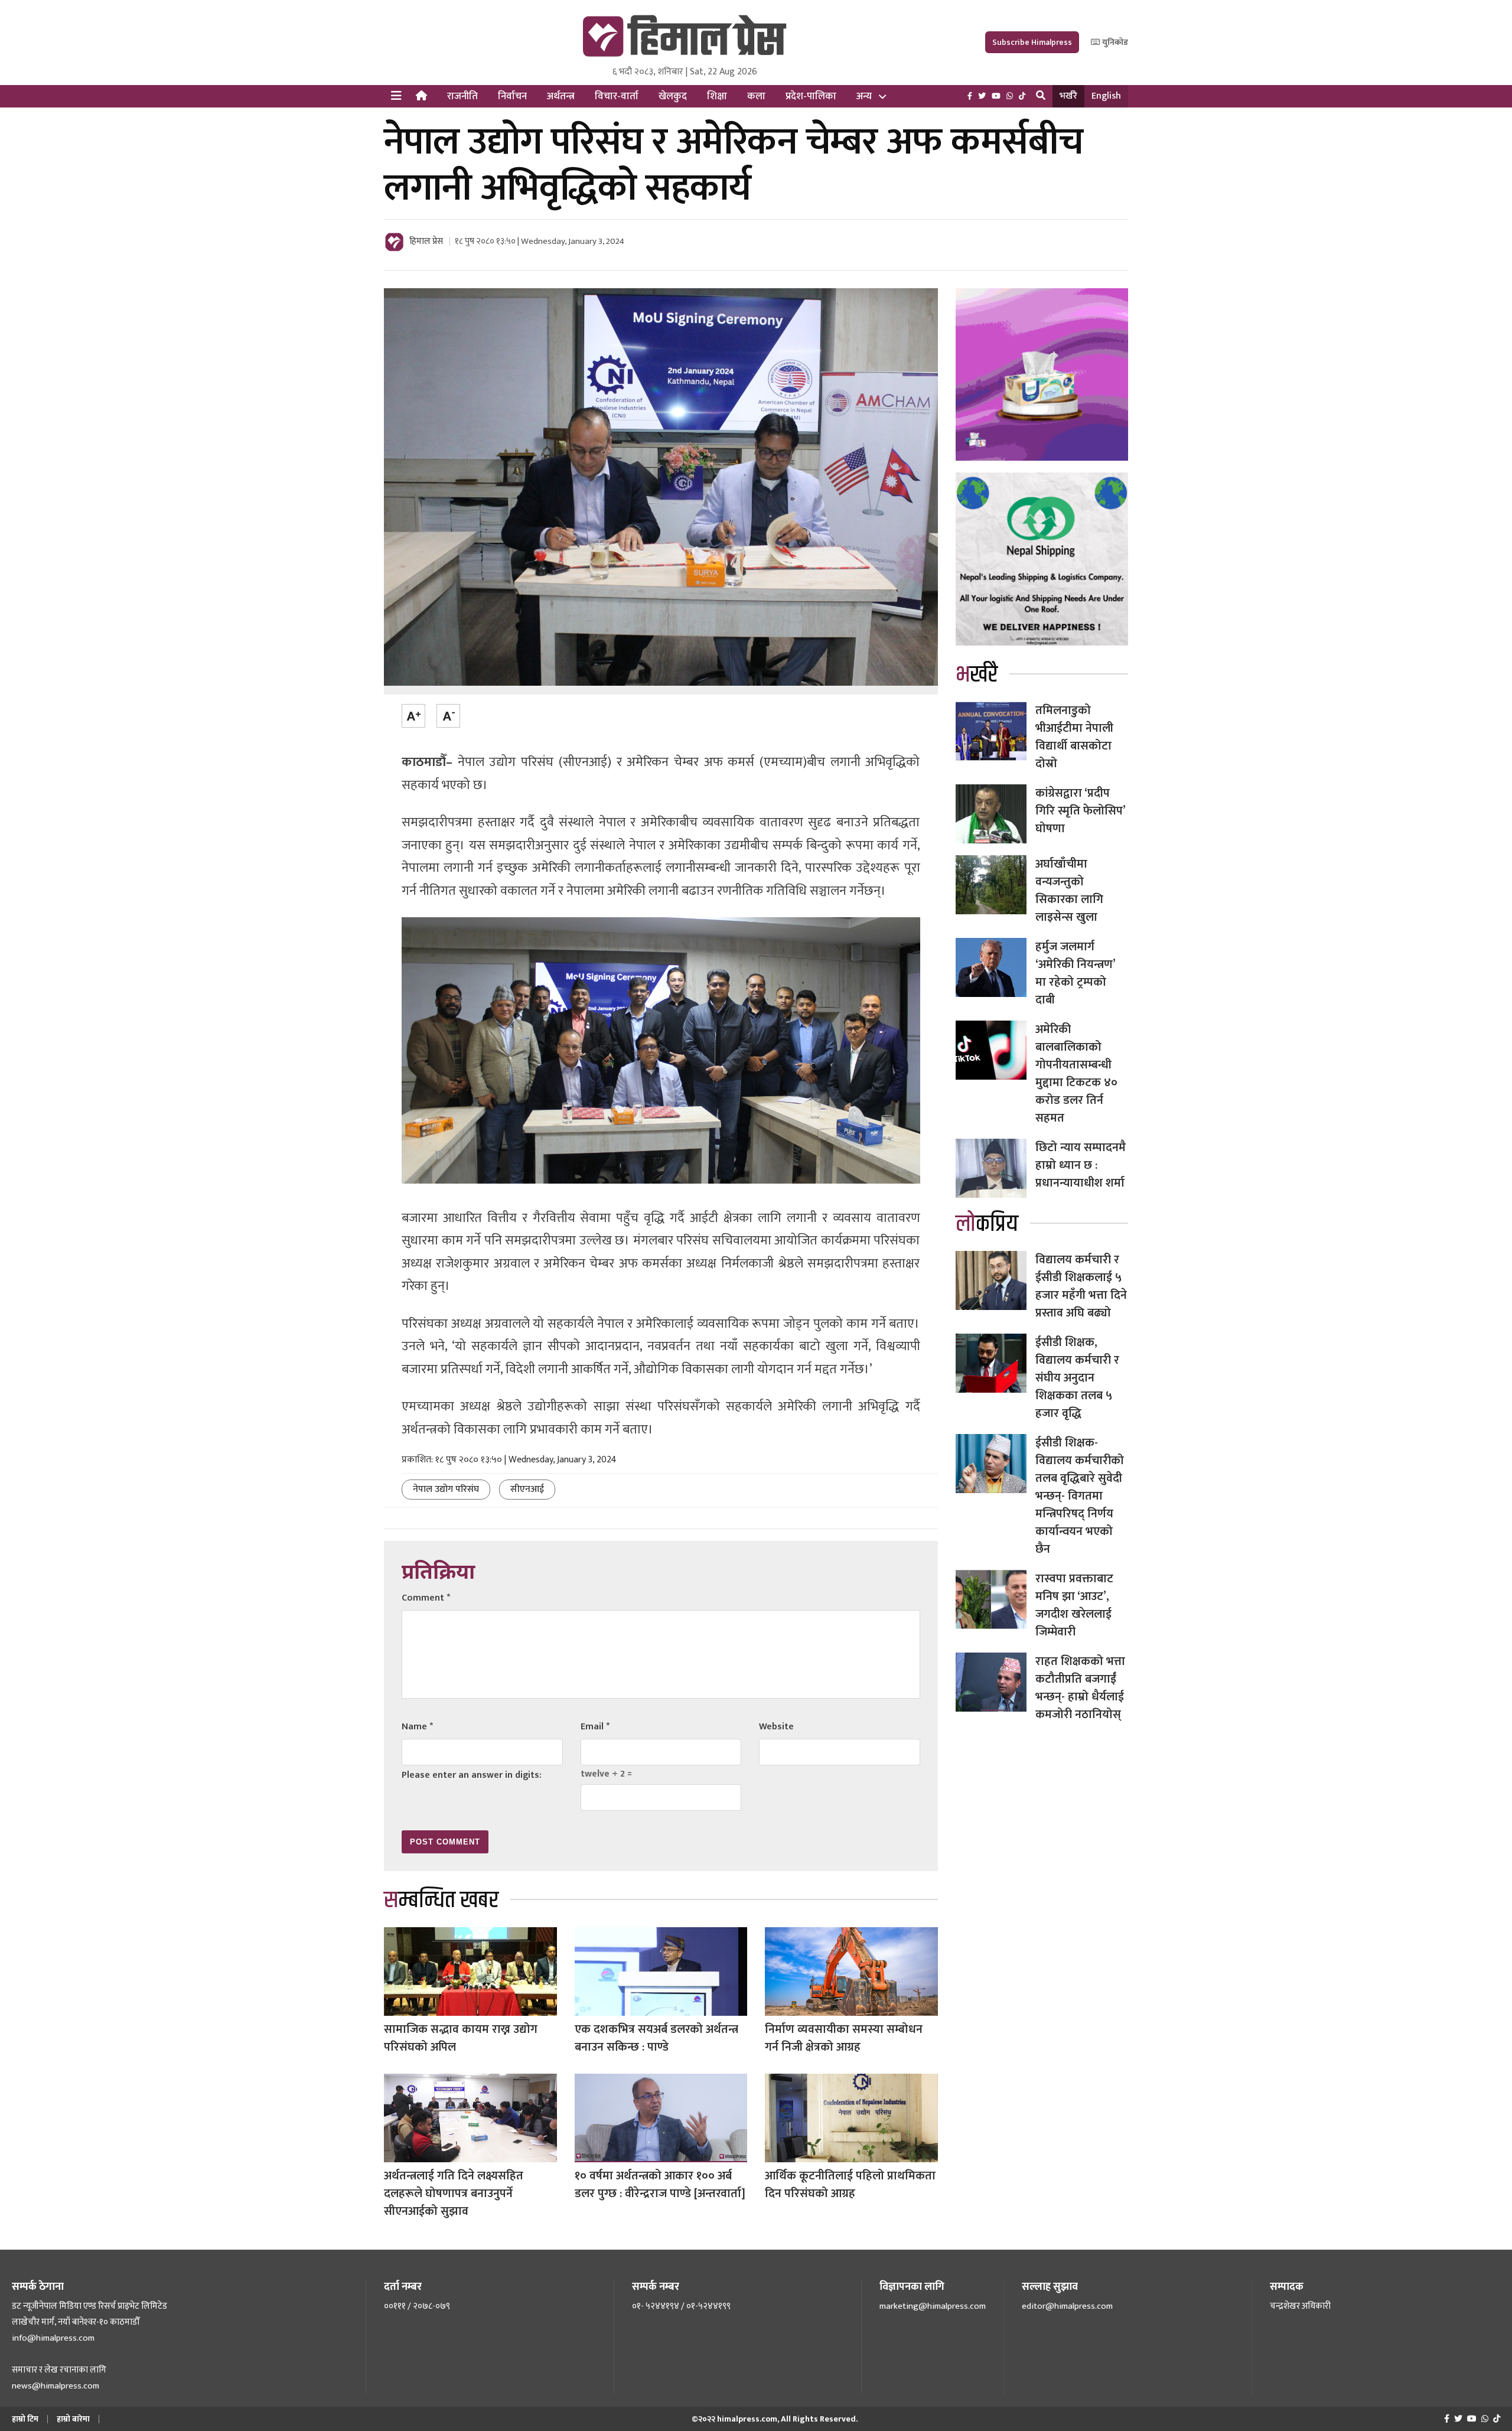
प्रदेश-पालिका (811, 96)
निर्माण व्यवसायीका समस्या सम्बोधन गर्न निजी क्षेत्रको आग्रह (844, 2038)
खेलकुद (673, 96)
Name (417, 1727)
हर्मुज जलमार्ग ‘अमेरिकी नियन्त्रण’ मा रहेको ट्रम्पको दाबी (1075, 973)
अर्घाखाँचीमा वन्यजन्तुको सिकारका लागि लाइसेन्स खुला (1069, 891)
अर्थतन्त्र (561, 96)
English (1106, 96)
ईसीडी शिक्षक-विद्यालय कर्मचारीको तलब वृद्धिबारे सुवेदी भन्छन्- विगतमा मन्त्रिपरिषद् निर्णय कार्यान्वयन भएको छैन (1080, 1496)
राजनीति (462, 96)
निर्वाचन (512, 96)
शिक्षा (717, 96)
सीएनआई (527, 1489)
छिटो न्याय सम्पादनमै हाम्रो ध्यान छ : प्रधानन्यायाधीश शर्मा (1081, 1165)
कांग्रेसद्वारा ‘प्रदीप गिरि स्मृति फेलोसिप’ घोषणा (1080, 811)
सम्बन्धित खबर (441, 1900)
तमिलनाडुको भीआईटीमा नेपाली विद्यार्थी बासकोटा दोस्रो (1074, 737)
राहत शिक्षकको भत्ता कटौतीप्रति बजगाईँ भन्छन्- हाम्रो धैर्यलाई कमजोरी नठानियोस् (1080, 1688)
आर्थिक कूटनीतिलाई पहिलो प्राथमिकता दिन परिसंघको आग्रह (850, 2185)
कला (756, 96)
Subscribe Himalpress (1032, 42)
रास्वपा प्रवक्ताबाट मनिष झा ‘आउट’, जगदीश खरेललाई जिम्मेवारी (1074, 1605)
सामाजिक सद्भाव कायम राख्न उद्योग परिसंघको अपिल (461, 2038)
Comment (426, 1598)
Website (776, 1727)
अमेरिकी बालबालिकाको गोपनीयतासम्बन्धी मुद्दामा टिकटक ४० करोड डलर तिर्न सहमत (1076, 1074)
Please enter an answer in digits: (472, 1775)
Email (595, 1727)
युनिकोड (1114, 42)
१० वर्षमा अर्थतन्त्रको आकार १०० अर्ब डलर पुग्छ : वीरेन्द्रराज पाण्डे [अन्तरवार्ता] (660, 2185)
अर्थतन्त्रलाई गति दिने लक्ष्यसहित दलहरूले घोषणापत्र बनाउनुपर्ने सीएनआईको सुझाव (454, 2194)
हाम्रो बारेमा (73, 2419)
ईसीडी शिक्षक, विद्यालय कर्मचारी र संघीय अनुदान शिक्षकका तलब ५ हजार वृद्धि (1077, 1378)
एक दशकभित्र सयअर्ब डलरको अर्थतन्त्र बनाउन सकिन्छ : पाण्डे (656, 2038)
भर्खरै (1068, 96)
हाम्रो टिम (25, 2419)
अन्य (864, 96)
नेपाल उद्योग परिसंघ (446, 1489)
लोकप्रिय (987, 1224)
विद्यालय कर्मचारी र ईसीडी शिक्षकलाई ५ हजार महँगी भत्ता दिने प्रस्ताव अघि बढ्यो (1081, 1286)
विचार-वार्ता (617, 96)
